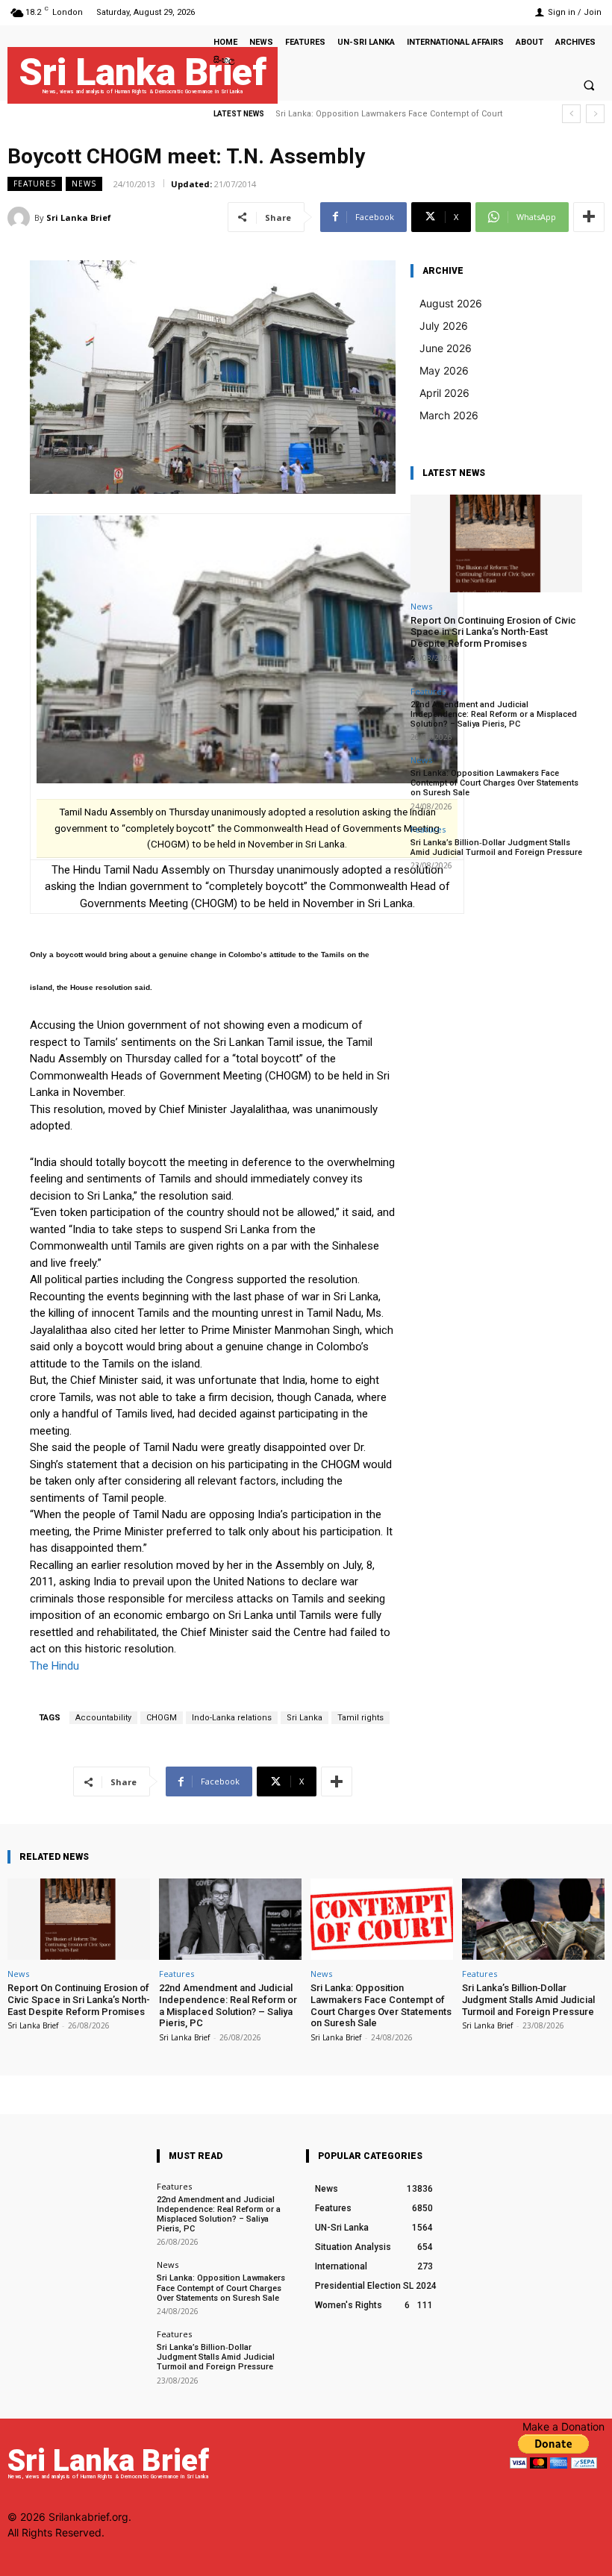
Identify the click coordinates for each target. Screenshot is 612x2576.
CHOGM (162, 1718)
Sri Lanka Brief (79, 217)
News (84, 184)
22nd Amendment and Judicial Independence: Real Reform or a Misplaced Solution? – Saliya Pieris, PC (494, 714)
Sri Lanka (305, 1718)
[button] (589, 85)
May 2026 (444, 370)
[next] (595, 114)
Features (35, 184)
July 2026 (444, 326)
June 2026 (446, 348)
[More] (589, 217)
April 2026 (444, 393)
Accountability (103, 1718)
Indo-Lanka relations (232, 1718)
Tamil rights (360, 1718)
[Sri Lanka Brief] (21, 218)
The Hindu (54, 1666)
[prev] (571, 114)
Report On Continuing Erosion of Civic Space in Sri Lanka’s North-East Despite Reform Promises (493, 632)
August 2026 (451, 303)
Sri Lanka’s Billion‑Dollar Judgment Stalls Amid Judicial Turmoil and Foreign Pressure (496, 847)
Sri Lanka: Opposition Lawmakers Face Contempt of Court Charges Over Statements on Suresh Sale (494, 783)
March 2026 (449, 415)
